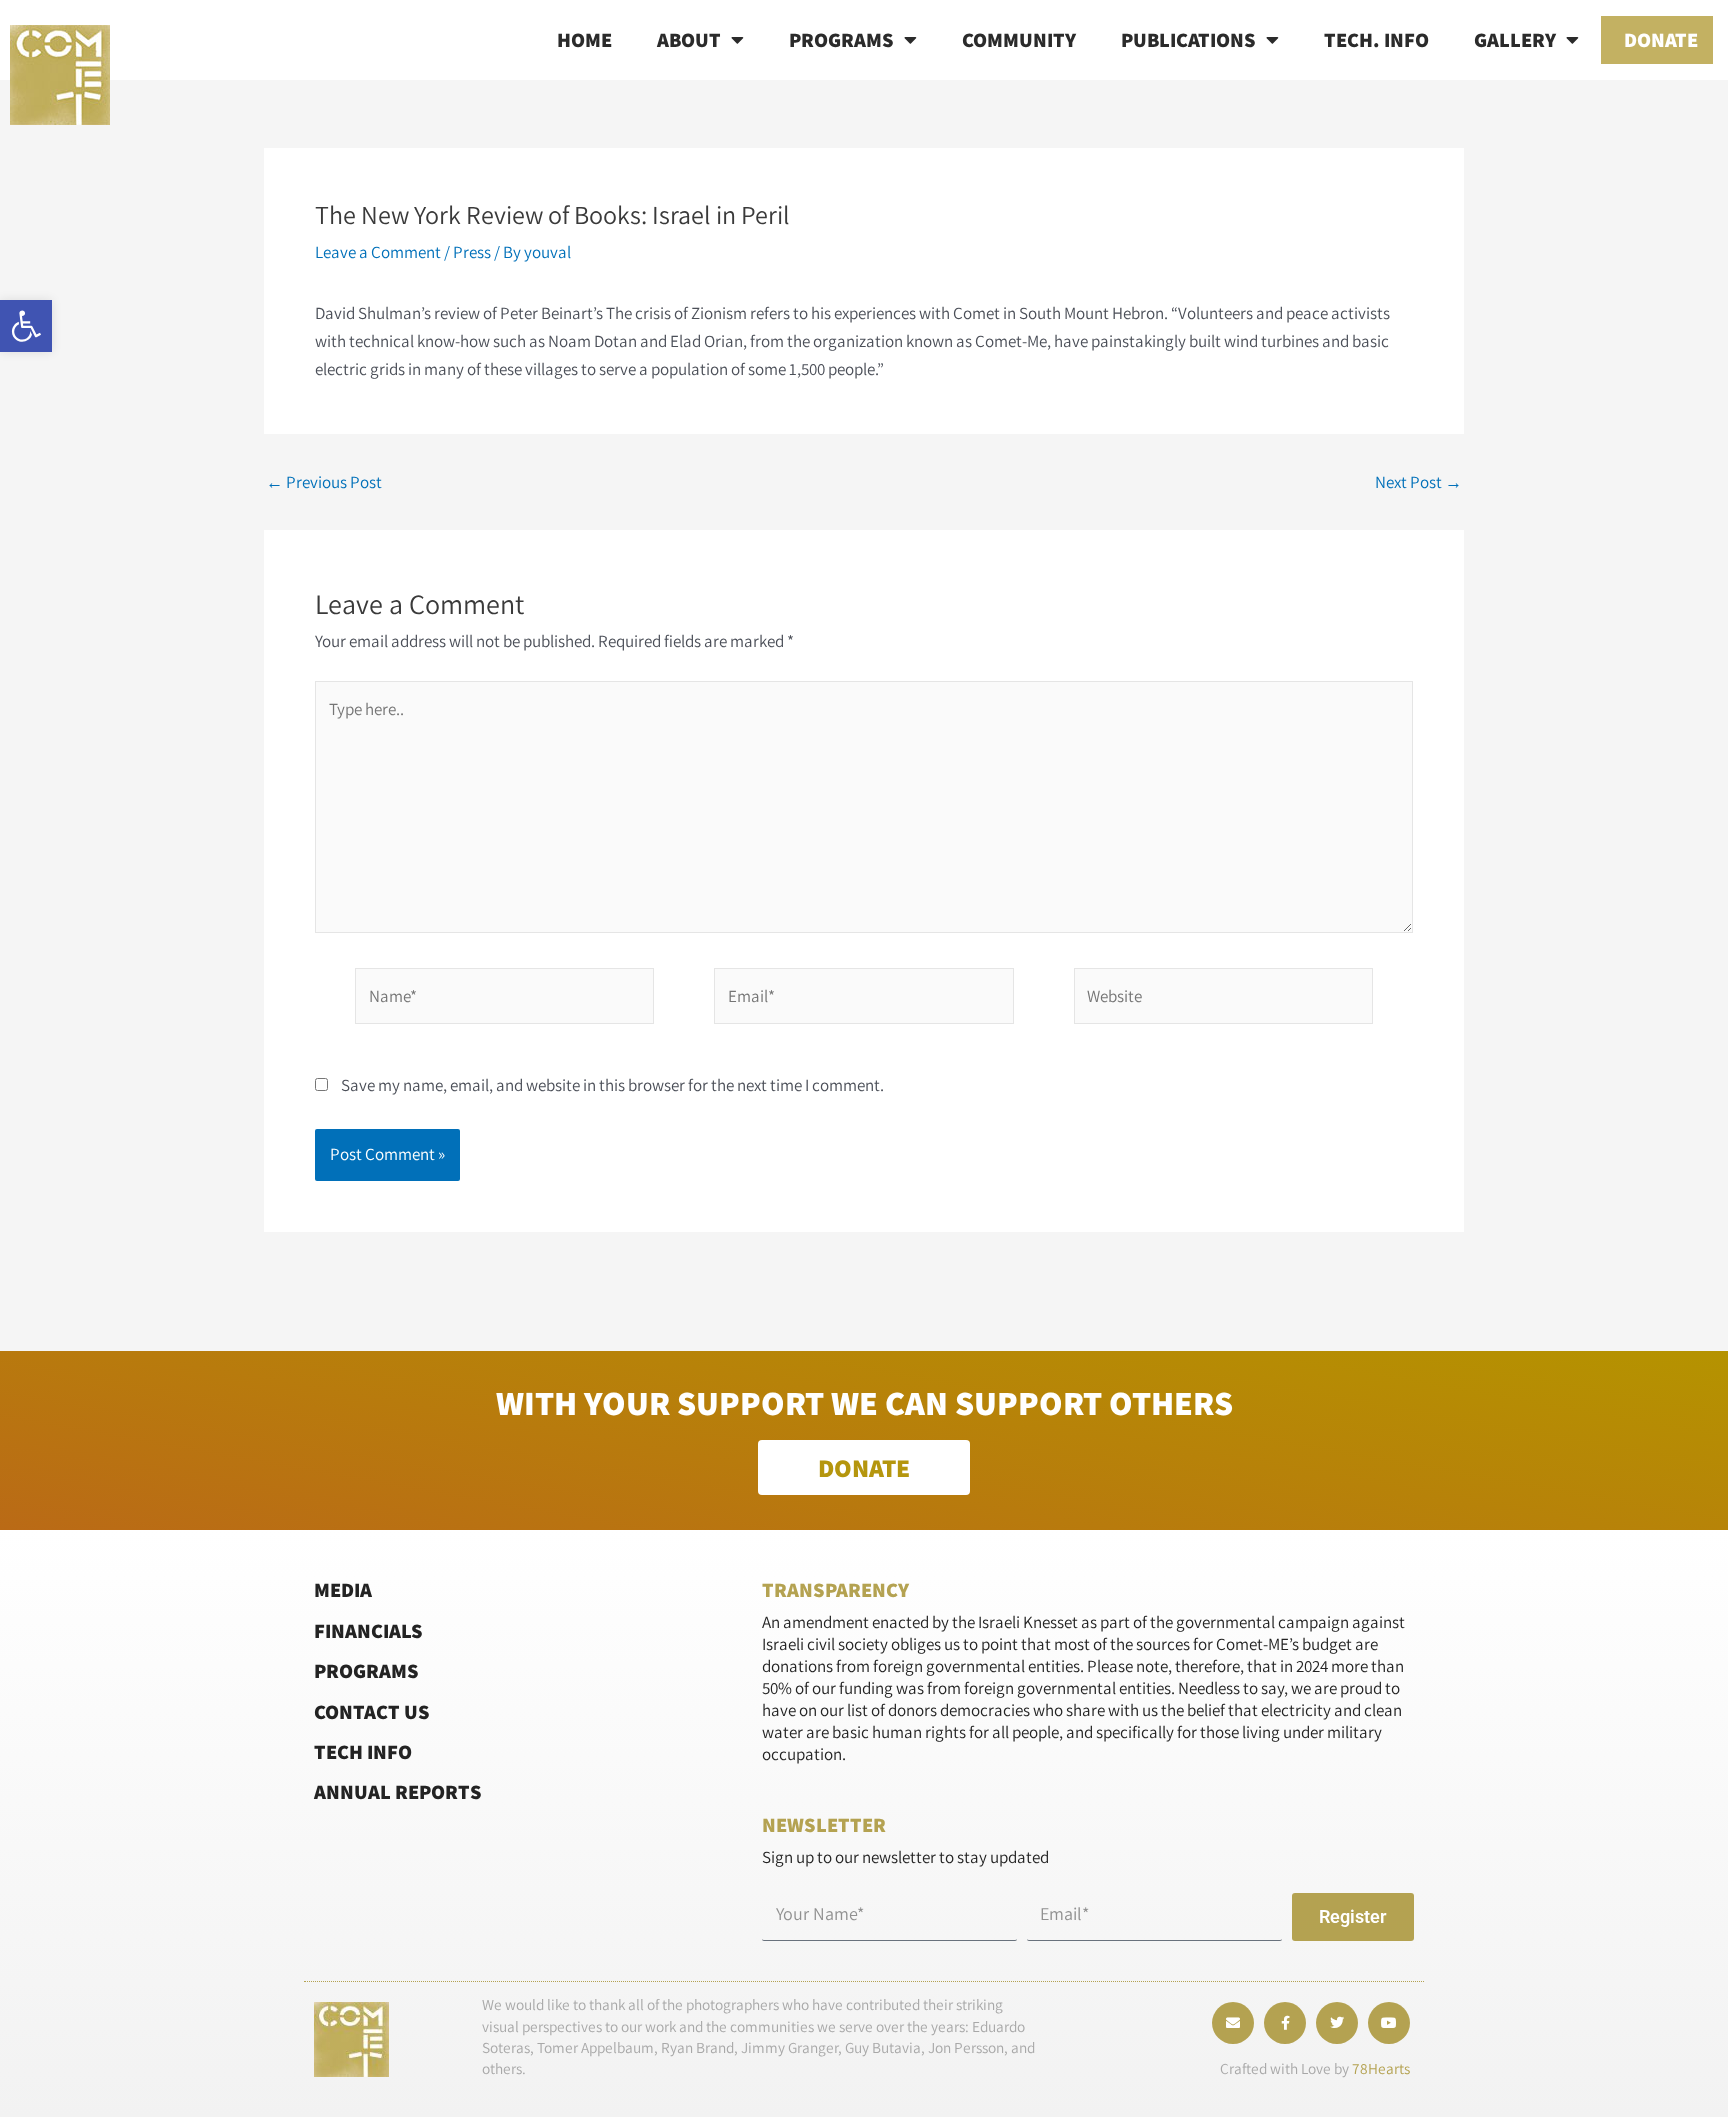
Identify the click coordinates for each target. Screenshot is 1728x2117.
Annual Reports (398, 1791)
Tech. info (1376, 39)
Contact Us (372, 1711)
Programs (841, 39)
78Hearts (1381, 2068)
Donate (1661, 39)
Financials (368, 1630)
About (689, 39)
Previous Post (324, 482)
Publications (1188, 39)
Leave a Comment (378, 252)
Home (584, 39)
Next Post (1418, 482)
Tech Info (363, 1751)
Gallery (1515, 39)
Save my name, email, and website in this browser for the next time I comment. (612, 1085)
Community (1019, 39)
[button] (26, 326)
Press (472, 252)
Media (343, 1589)
